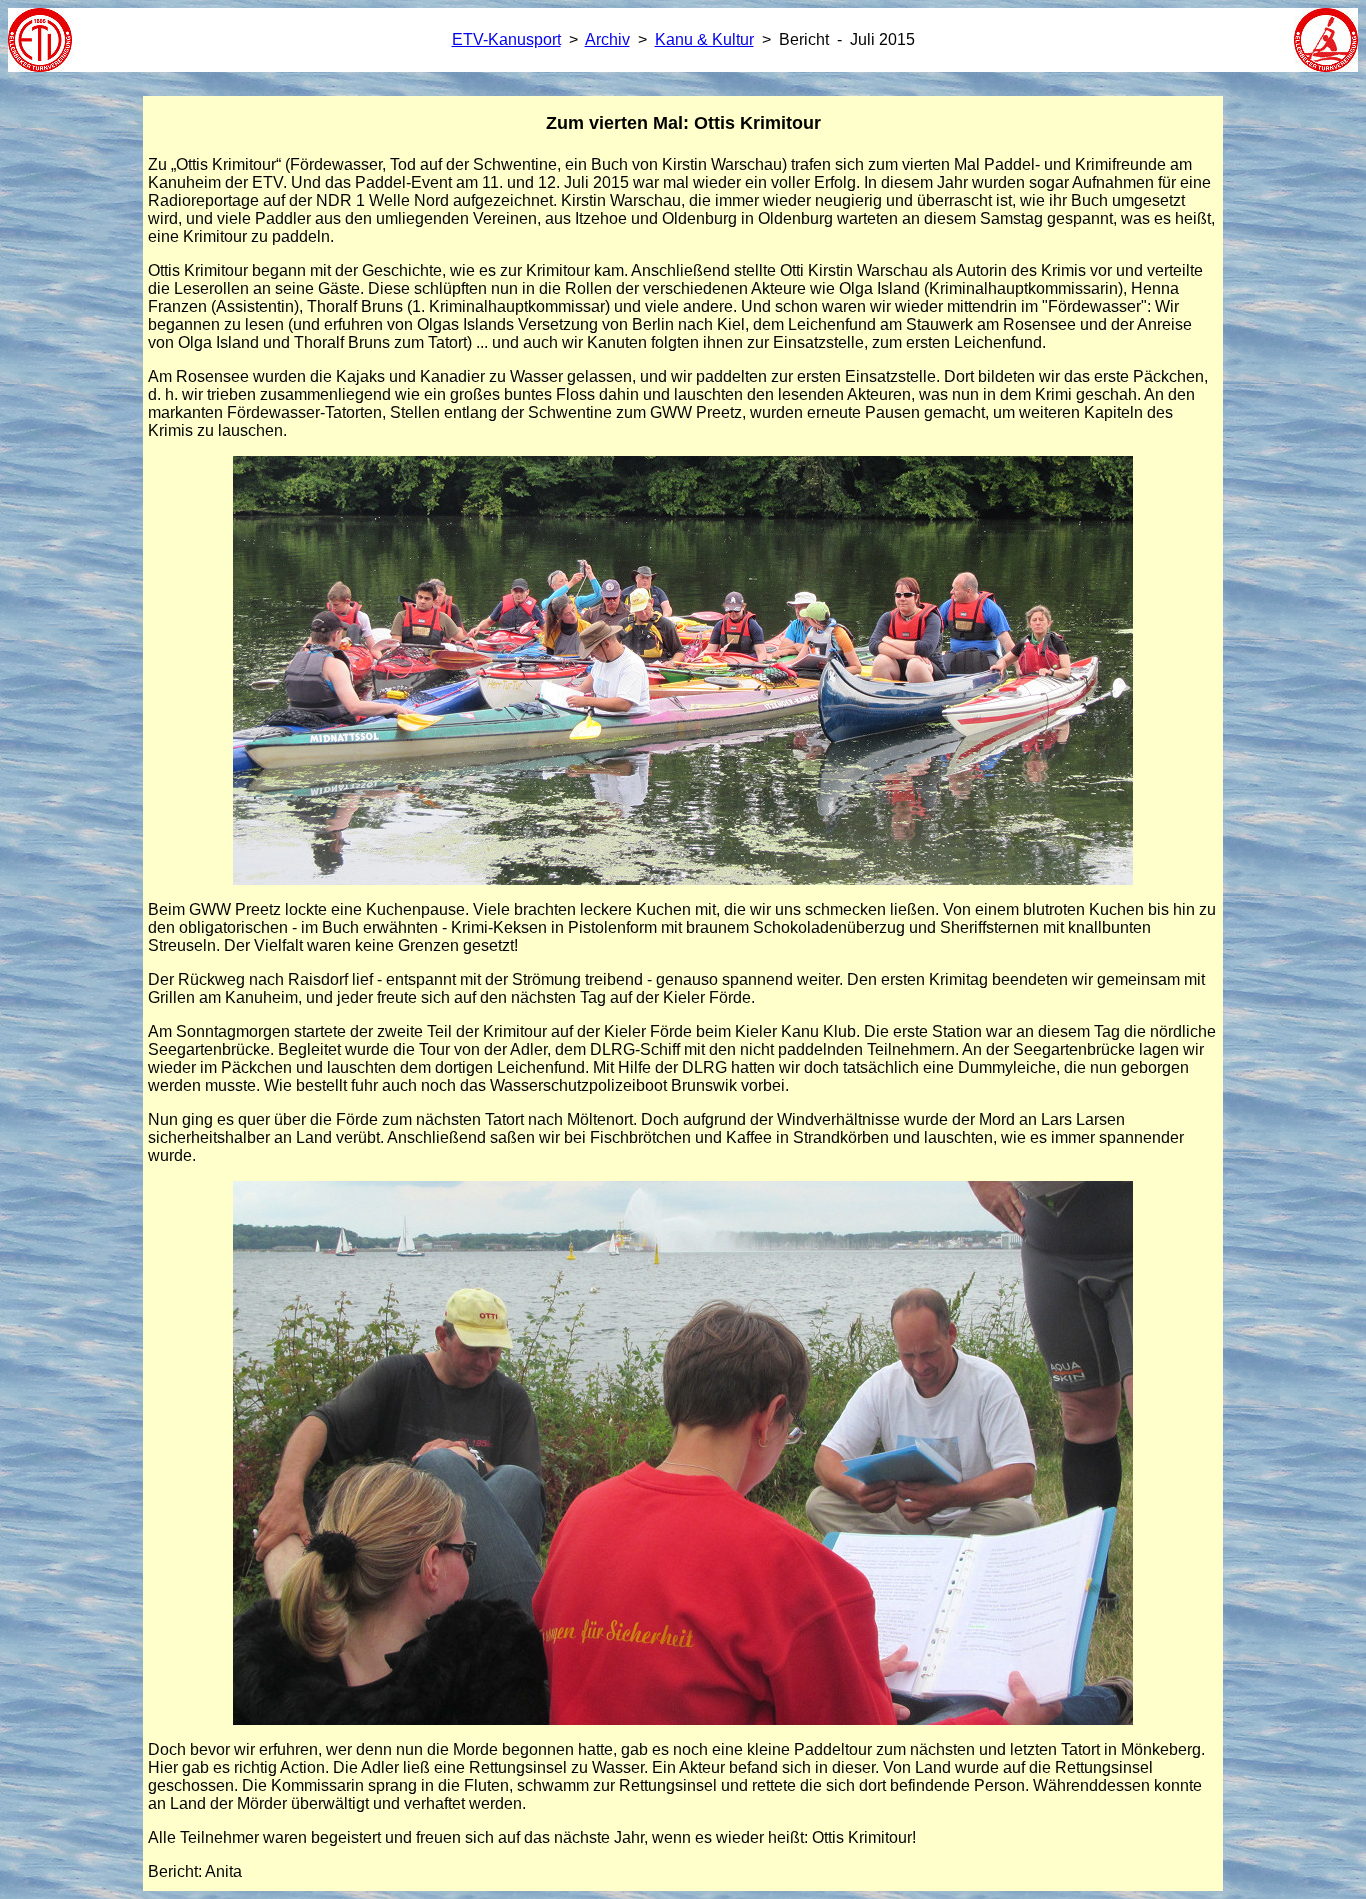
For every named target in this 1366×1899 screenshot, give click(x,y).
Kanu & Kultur (704, 39)
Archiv (607, 39)
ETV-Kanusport (506, 39)
